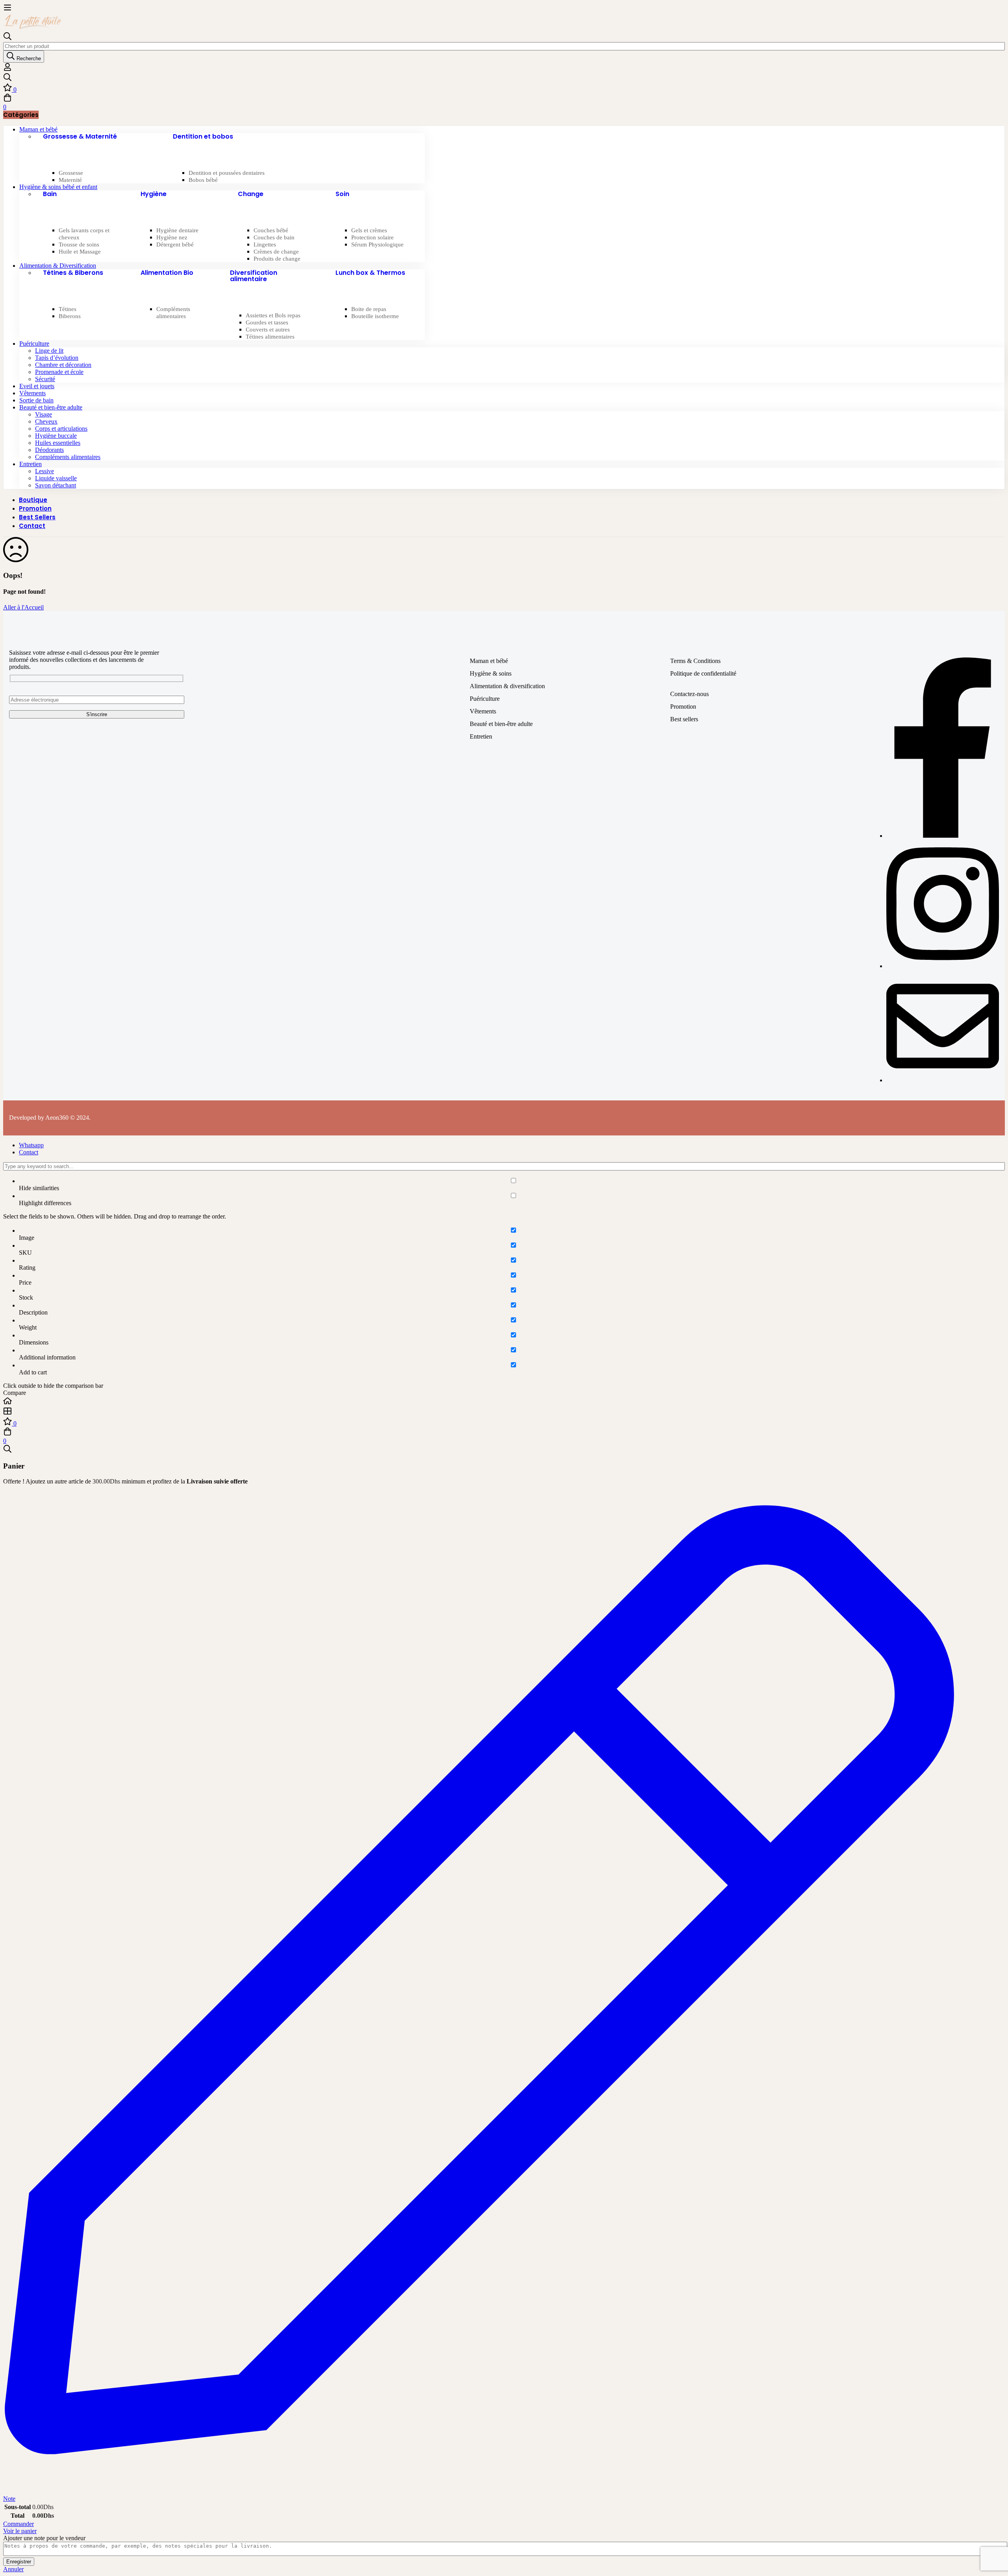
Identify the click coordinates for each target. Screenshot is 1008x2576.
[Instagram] (943, 966)
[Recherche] (504, 78)
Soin (342, 194)
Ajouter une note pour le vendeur (44, 2538)
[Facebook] (943, 836)
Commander (19, 2524)
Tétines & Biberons (73, 273)
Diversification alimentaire (254, 276)
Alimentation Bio (167, 273)
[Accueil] (504, 1402)
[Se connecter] (7, 69)
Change (251, 194)
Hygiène (154, 194)
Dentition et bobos (203, 136)
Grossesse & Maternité (80, 136)
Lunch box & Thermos (370, 273)
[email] (943, 1080)
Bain (50, 194)
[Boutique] (504, 1412)
